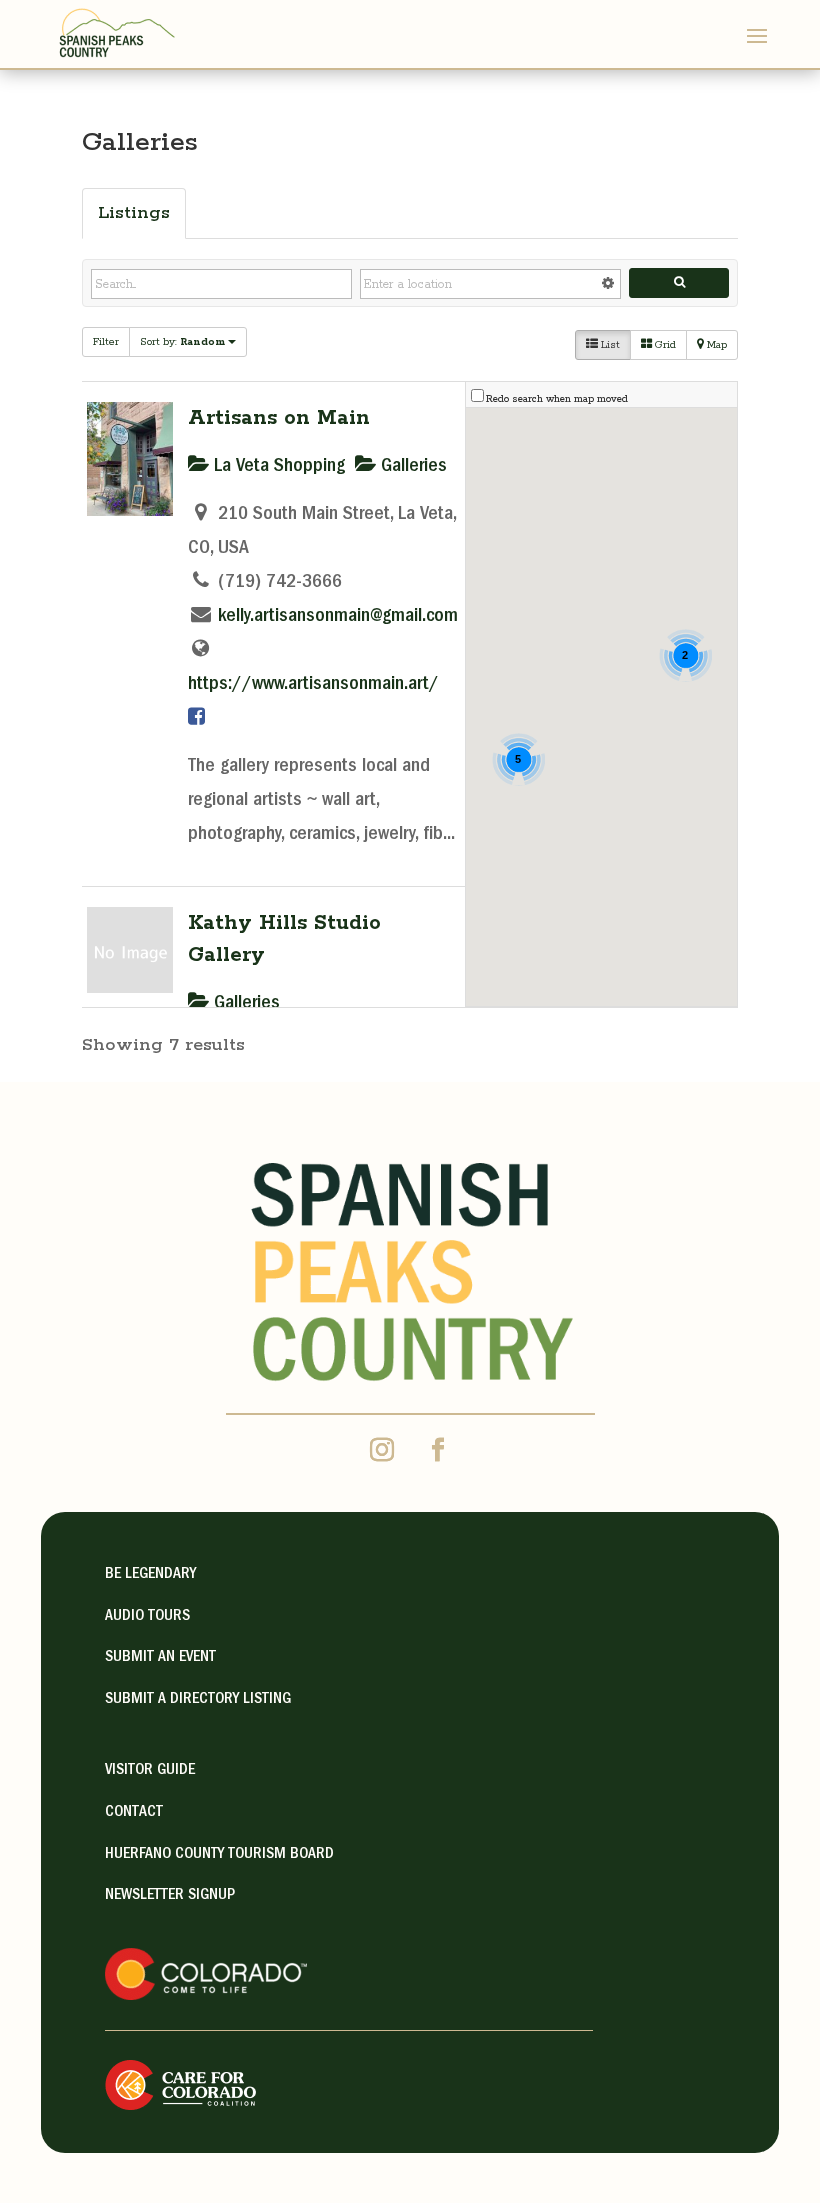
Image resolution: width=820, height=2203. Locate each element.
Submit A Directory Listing (198, 1700)
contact (134, 1813)
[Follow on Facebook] (438, 1450)
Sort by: (182, 342)
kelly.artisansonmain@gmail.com (338, 617)
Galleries (411, 467)
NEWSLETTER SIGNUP (170, 1896)
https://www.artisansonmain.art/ (313, 685)
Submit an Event (160, 1658)
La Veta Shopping (277, 467)
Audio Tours (147, 1617)
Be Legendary (150, 1575)
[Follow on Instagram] (382, 1450)
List (609, 345)
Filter (106, 342)
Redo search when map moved (557, 399)
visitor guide (150, 1771)
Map (715, 345)
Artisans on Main (279, 418)
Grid (664, 345)
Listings (134, 213)
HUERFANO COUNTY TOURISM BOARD (219, 1855)
